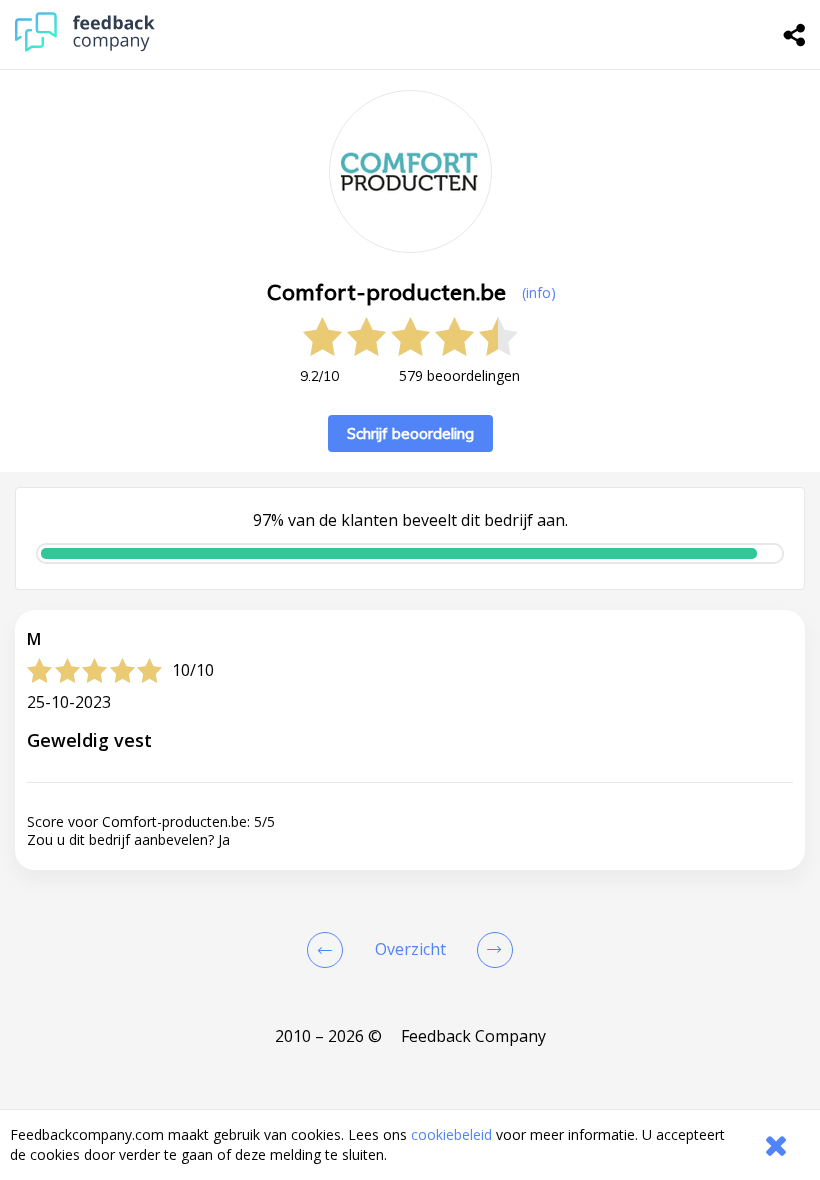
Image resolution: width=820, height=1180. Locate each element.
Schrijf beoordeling (410, 433)
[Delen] (795, 35)
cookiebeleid (451, 1134)
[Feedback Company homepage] (85, 46)
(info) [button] (539, 292)
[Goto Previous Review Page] (329, 950)
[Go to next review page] (491, 950)
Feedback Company (473, 1036)
